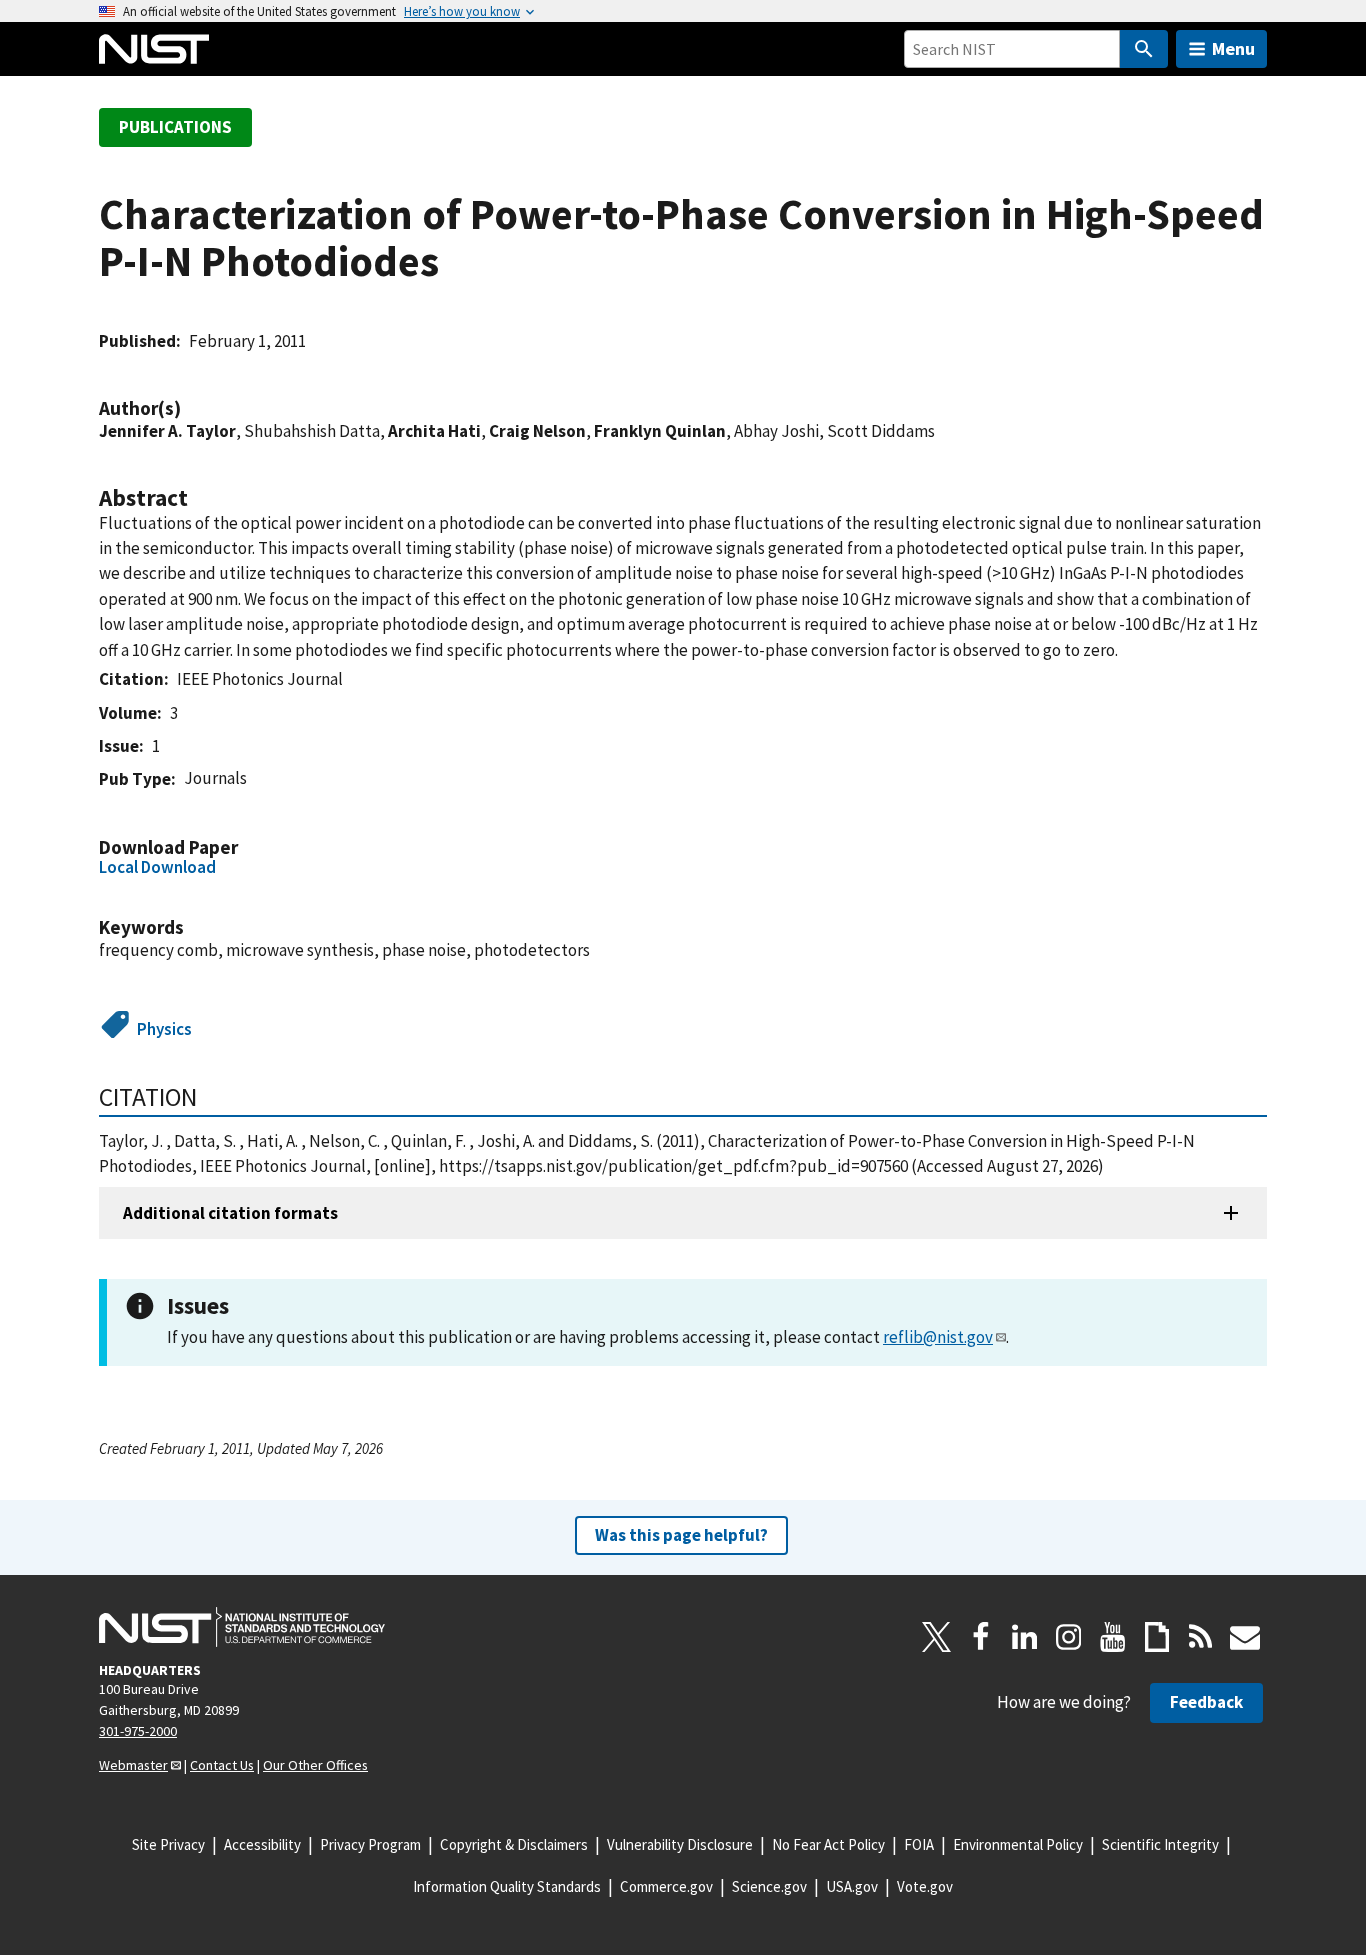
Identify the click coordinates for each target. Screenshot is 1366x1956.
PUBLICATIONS (175, 127)
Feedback (1206, 1702)
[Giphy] (1157, 1637)
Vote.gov (925, 1886)
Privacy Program (370, 1844)
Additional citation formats (230, 1213)
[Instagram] (1069, 1637)
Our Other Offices (315, 1765)
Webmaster (133, 1765)
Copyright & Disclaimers (514, 1844)
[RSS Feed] (1201, 1637)
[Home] (154, 49)
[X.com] (937, 1637)
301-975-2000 (138, 1731)
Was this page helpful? (681, 1535)
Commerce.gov (666, 1886)
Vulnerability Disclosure (680, 1844)
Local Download (157, 867)
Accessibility (262, 1844)
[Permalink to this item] (191, 408)
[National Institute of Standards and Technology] (242, 1627)
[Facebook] (981, 1637)
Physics (164, 1029)
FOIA (919, 1844)
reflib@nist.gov (938, 1337)
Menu (1233, 48)
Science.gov (769, 1886)
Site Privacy (168, 1844)
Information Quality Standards (507, 1886)
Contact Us (222, 1765)
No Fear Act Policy (828, 1844)
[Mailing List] (1245, 1637)
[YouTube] (1113, 1637)
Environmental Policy (1018, 1844)
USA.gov (852, 1886)
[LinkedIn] (1025, 1637)
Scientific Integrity (1160, 1844)
